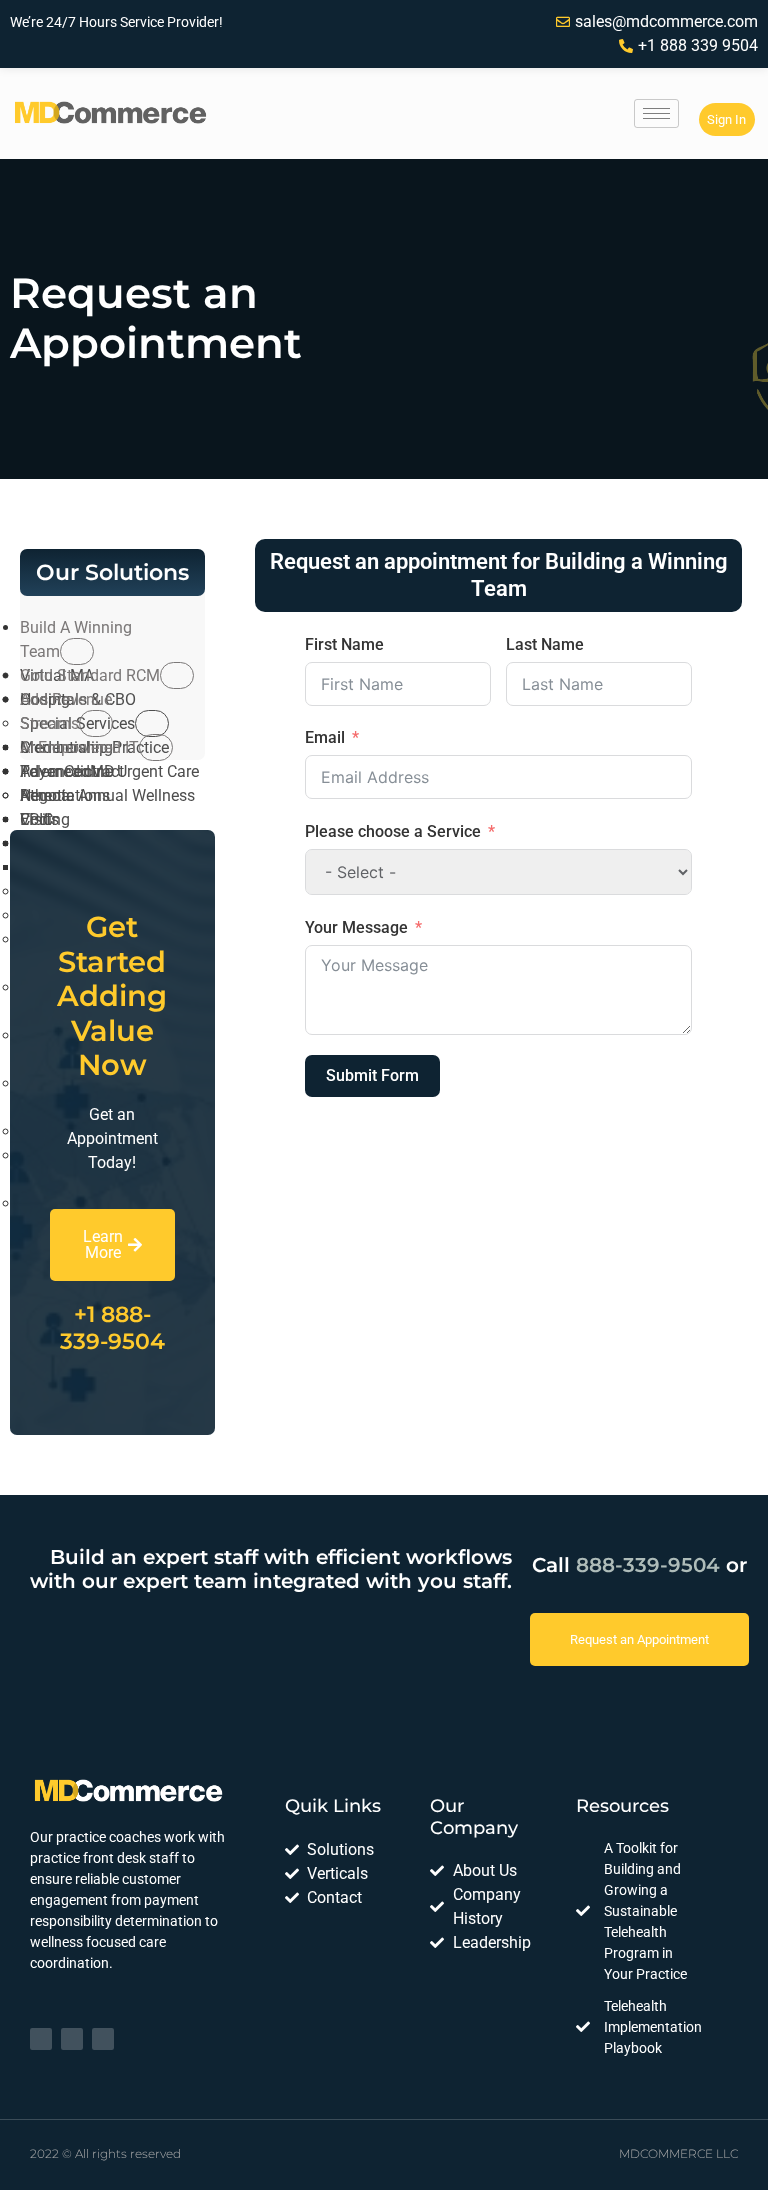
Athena (45, 795)
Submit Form (372, 1075)
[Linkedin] (41, 2039)
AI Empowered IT (79, 747)
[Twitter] (103, 2039)
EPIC (36, 819)
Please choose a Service (393, 831)
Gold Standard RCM (90, 675)
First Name (344, 644)
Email (325, 737)
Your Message (356, 927)
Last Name (545, 644)
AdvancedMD (67, 771)
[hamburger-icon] (656, 113)
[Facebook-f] (72, 2039)
